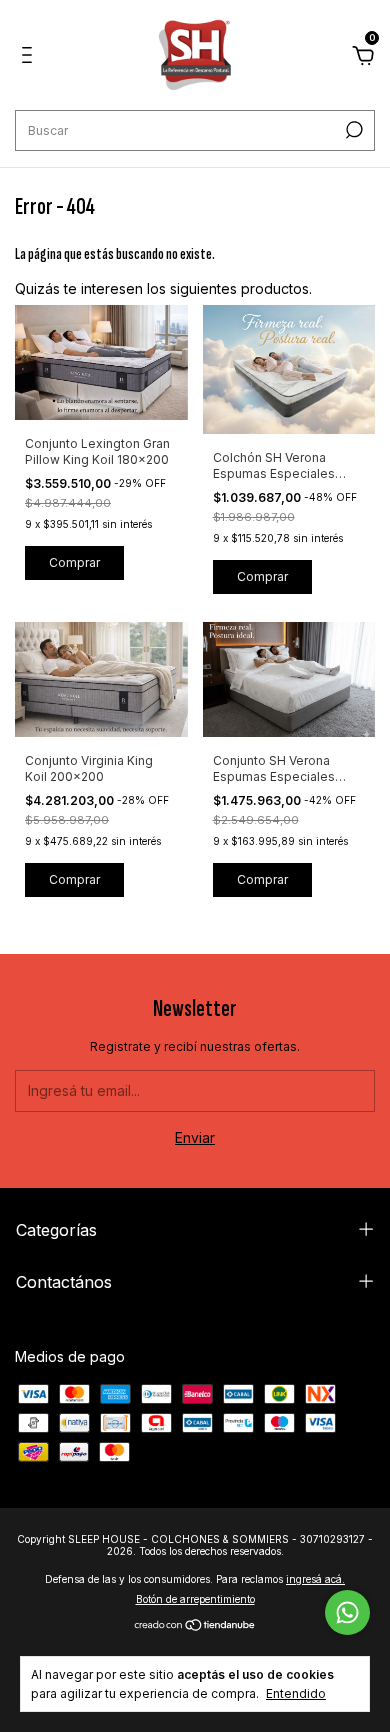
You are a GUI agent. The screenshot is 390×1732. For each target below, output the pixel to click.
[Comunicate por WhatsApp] (347, 1612)
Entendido (296, 1693)
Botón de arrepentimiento (195, 1599)
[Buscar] (352, 130)
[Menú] (30, 57)
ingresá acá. (315, 1579)
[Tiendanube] (195, 1626)
